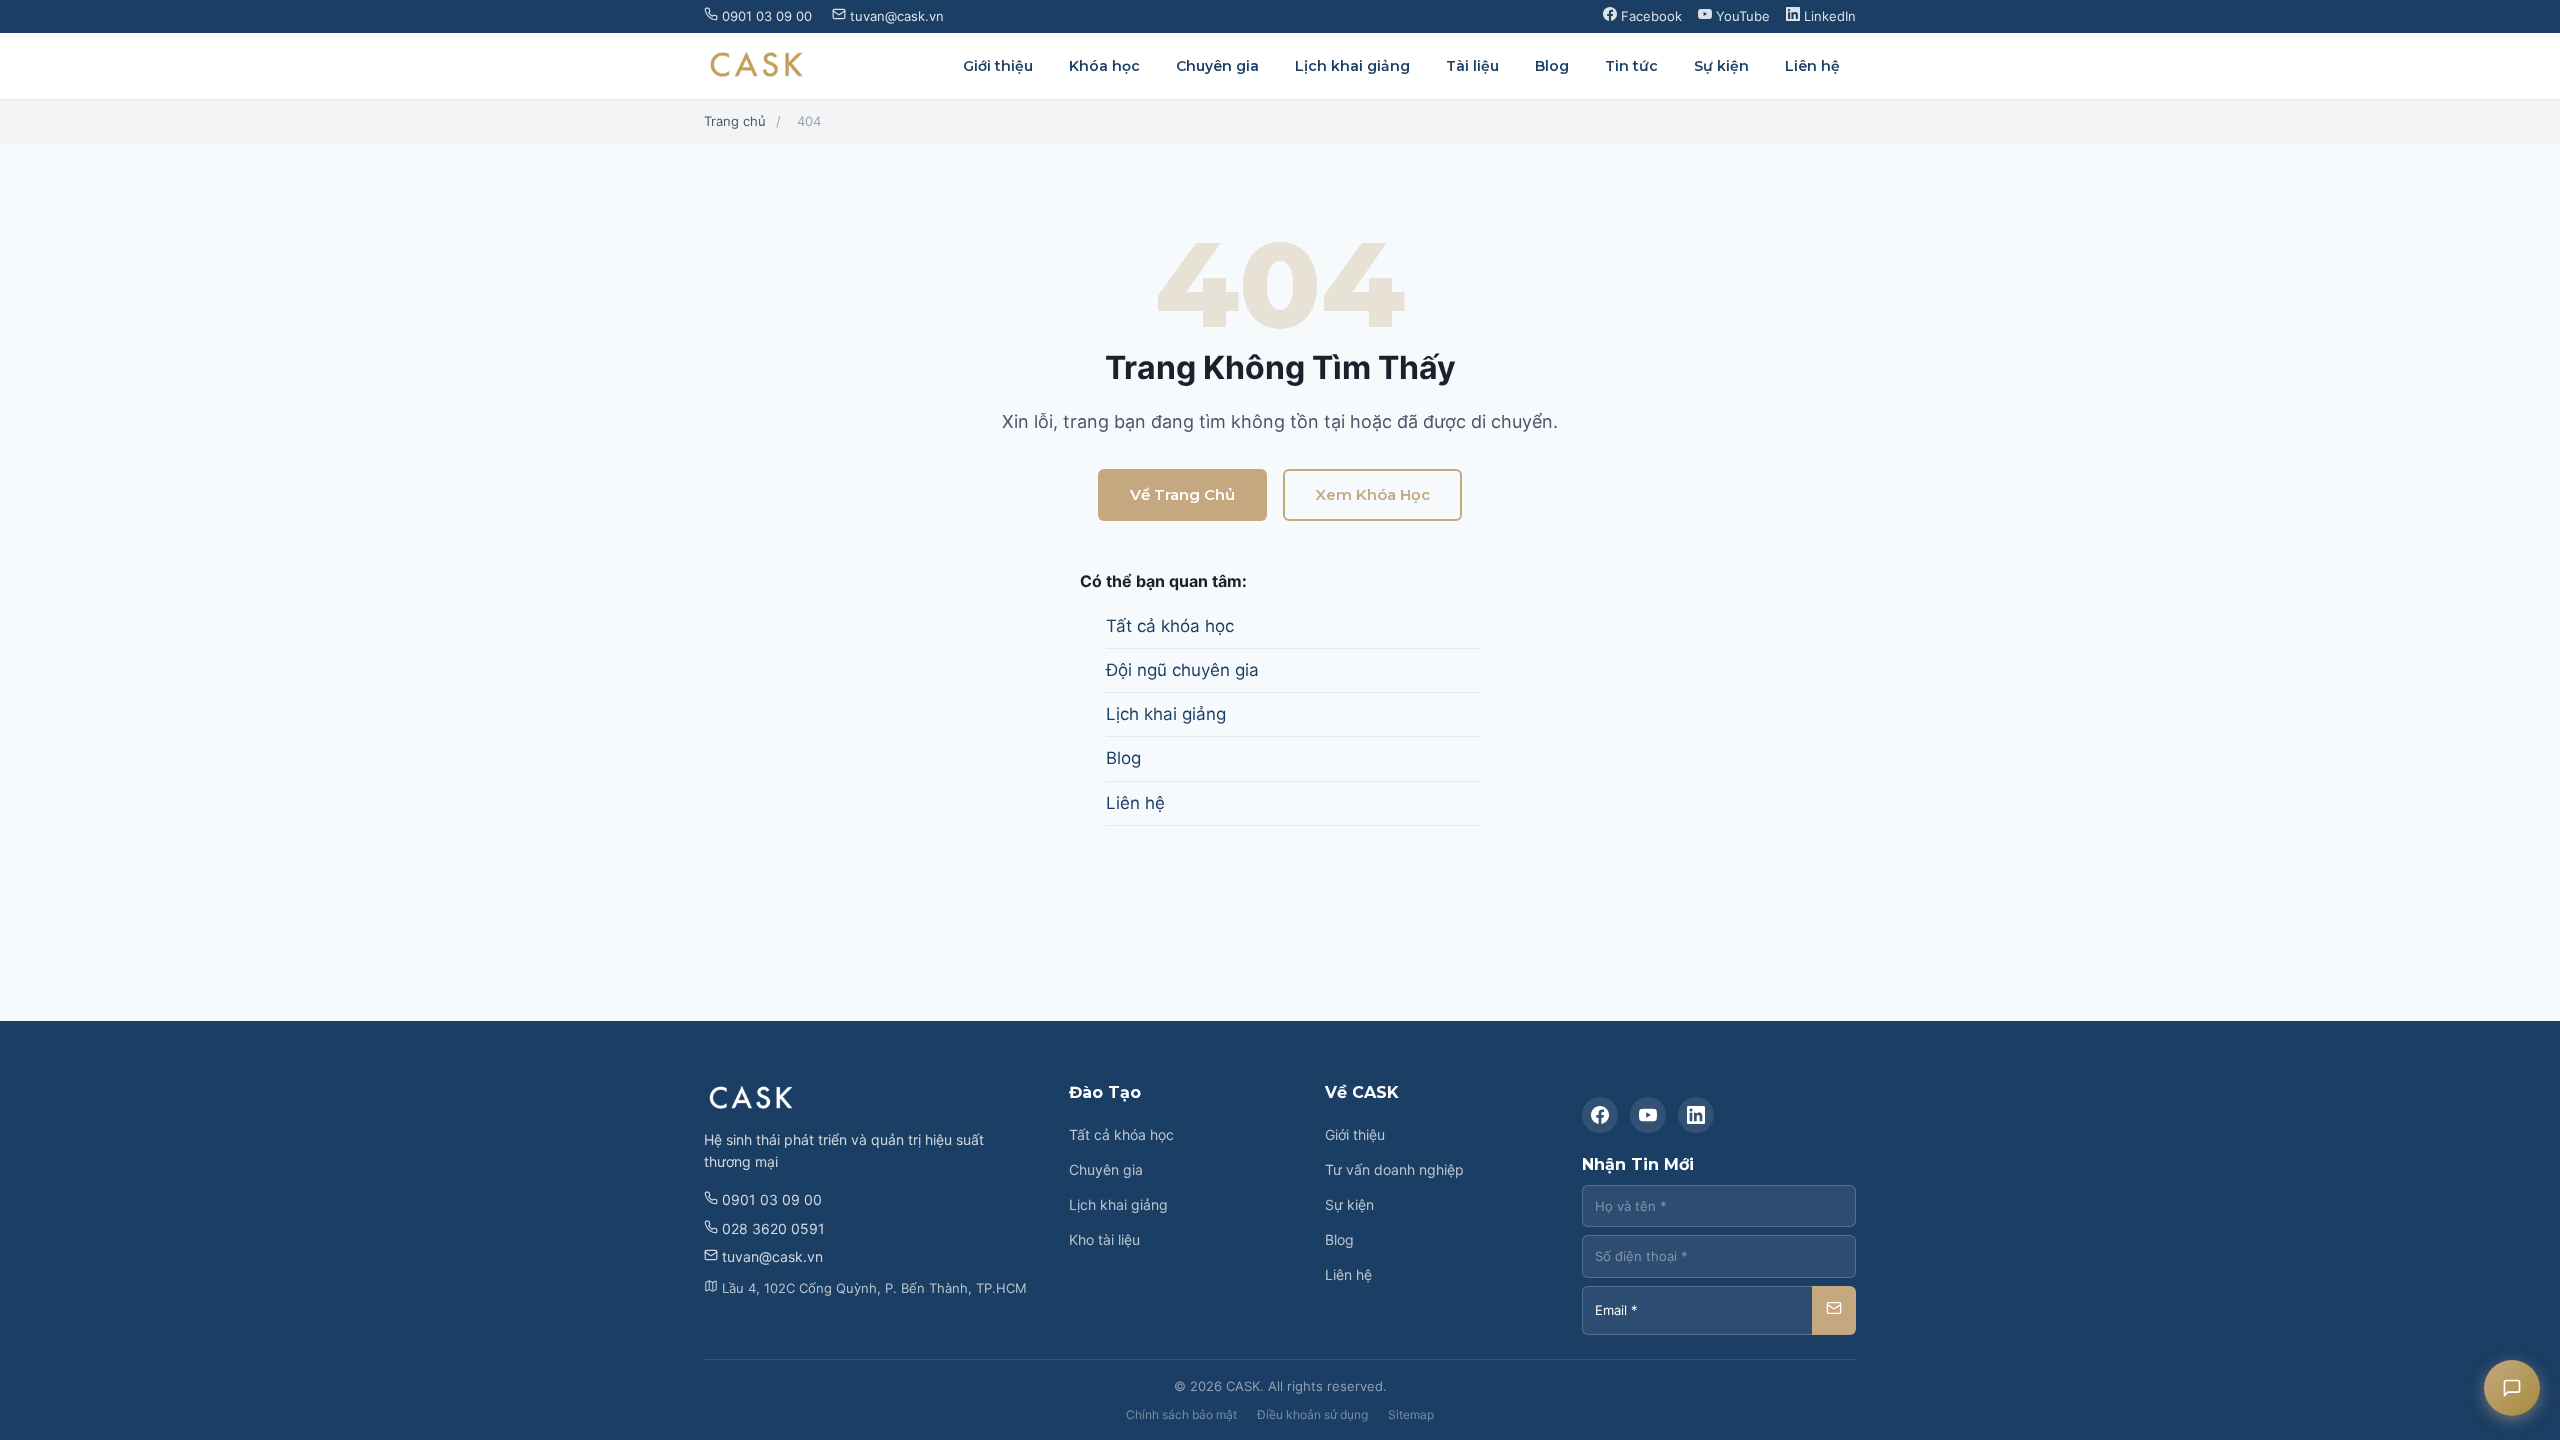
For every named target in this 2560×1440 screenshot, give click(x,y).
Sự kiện (1721, 66)
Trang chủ (735, 121)
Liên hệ (1812, 66)
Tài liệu (1472, 66)
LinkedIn (1828, 16)
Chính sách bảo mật (1181, 1414)
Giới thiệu (998, 66)
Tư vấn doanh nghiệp (1394, 1169)
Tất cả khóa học (1170, 626)
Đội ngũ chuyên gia (1182, 670)
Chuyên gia (1217, 66)
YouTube (1741, 16)
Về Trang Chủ (1182, 494)
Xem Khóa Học (1372, 494)
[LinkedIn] (1696, 1115)
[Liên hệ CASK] (2512, 1388)
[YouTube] (1648, 1115)
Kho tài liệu (1104, 1239)
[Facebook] (1600, 1115)
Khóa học (1104, 66)
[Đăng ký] (1834, 1310)
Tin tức (1631, 66)
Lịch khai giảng (1352, 66)
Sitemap (1411, 1414)
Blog (1552, 66)
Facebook (1649, 16)
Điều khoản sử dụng (1312, 1414)
